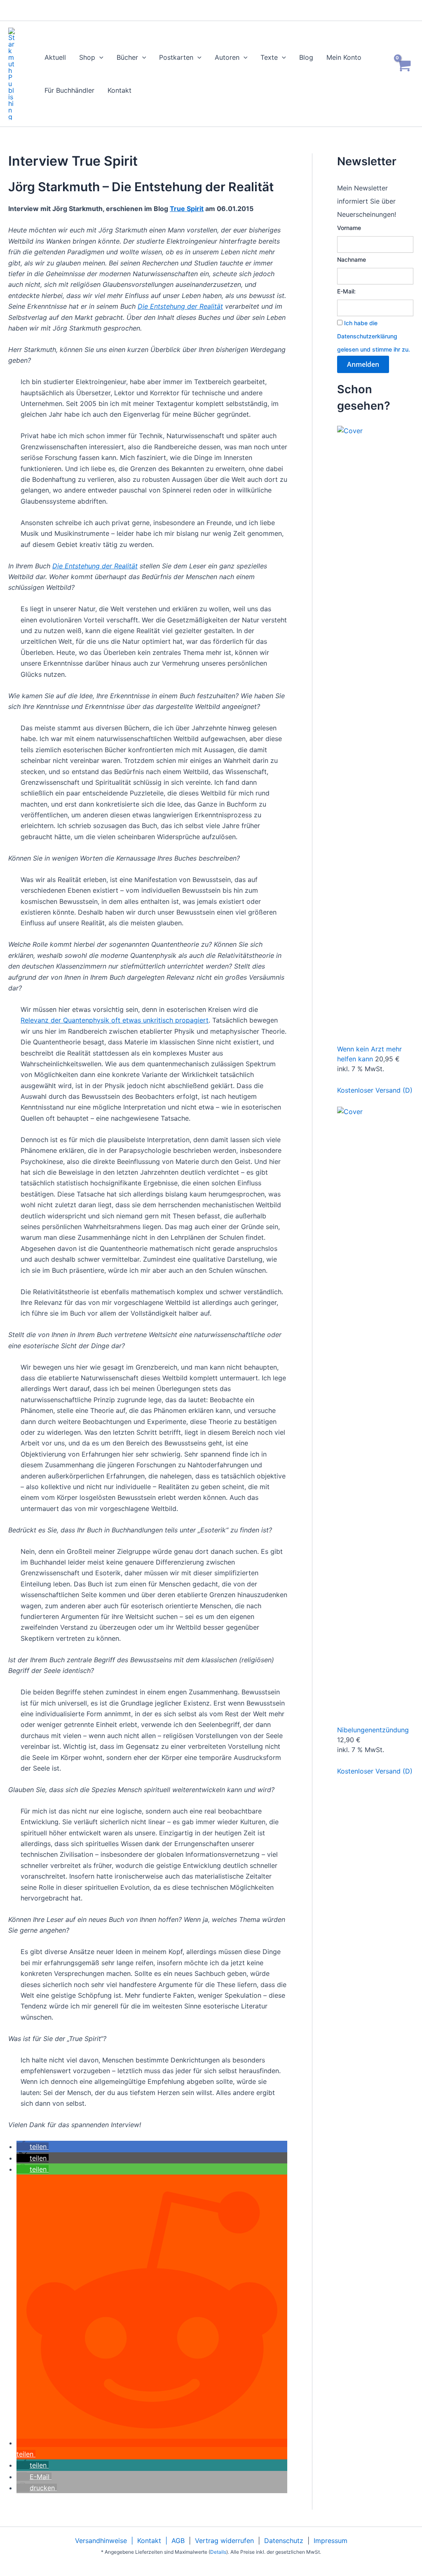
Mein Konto (344, 57)
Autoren (227, 57)
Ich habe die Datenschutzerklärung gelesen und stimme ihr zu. (374, 336)
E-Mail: (346, 291)
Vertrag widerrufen (224, 2541)
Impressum (331, 2541)
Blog (306, 57)
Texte (269, 57)
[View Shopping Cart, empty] (403, 74)
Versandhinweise (101, 2541)
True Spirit (187, 209)
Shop (87, 57)
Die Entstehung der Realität (180, 306)
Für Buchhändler (69, 90)
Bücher (127, 57)
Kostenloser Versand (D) (375, 1090)
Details (218, 2552)
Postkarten (176, 57)
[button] (99, 57)
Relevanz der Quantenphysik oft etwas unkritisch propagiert (115, 1020)
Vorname (349, 228)
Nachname (352, 259)
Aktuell (55, 57)
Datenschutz (284, 2541)
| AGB (173, 2541)
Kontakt (120, 90)
